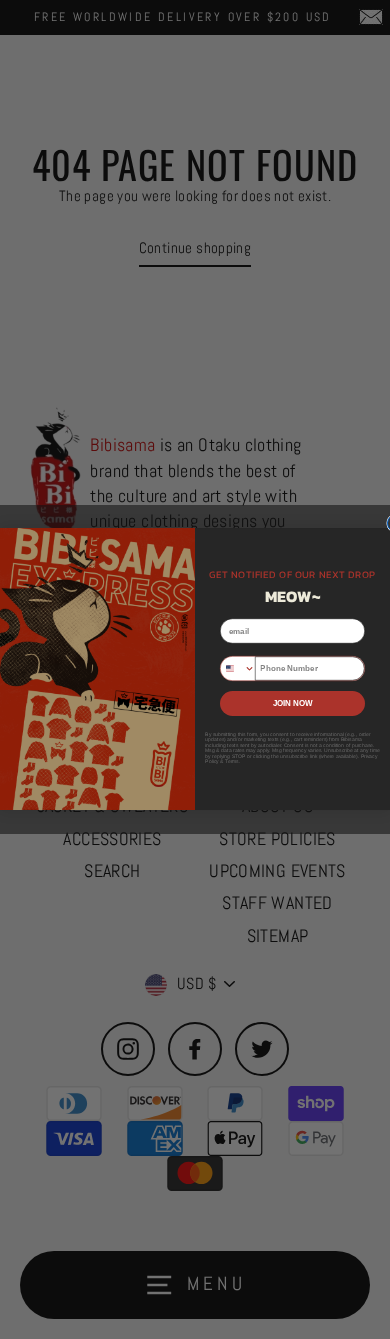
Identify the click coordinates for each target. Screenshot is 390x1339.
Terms (232, 762)
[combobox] (238, 669)
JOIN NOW (293, 703)
